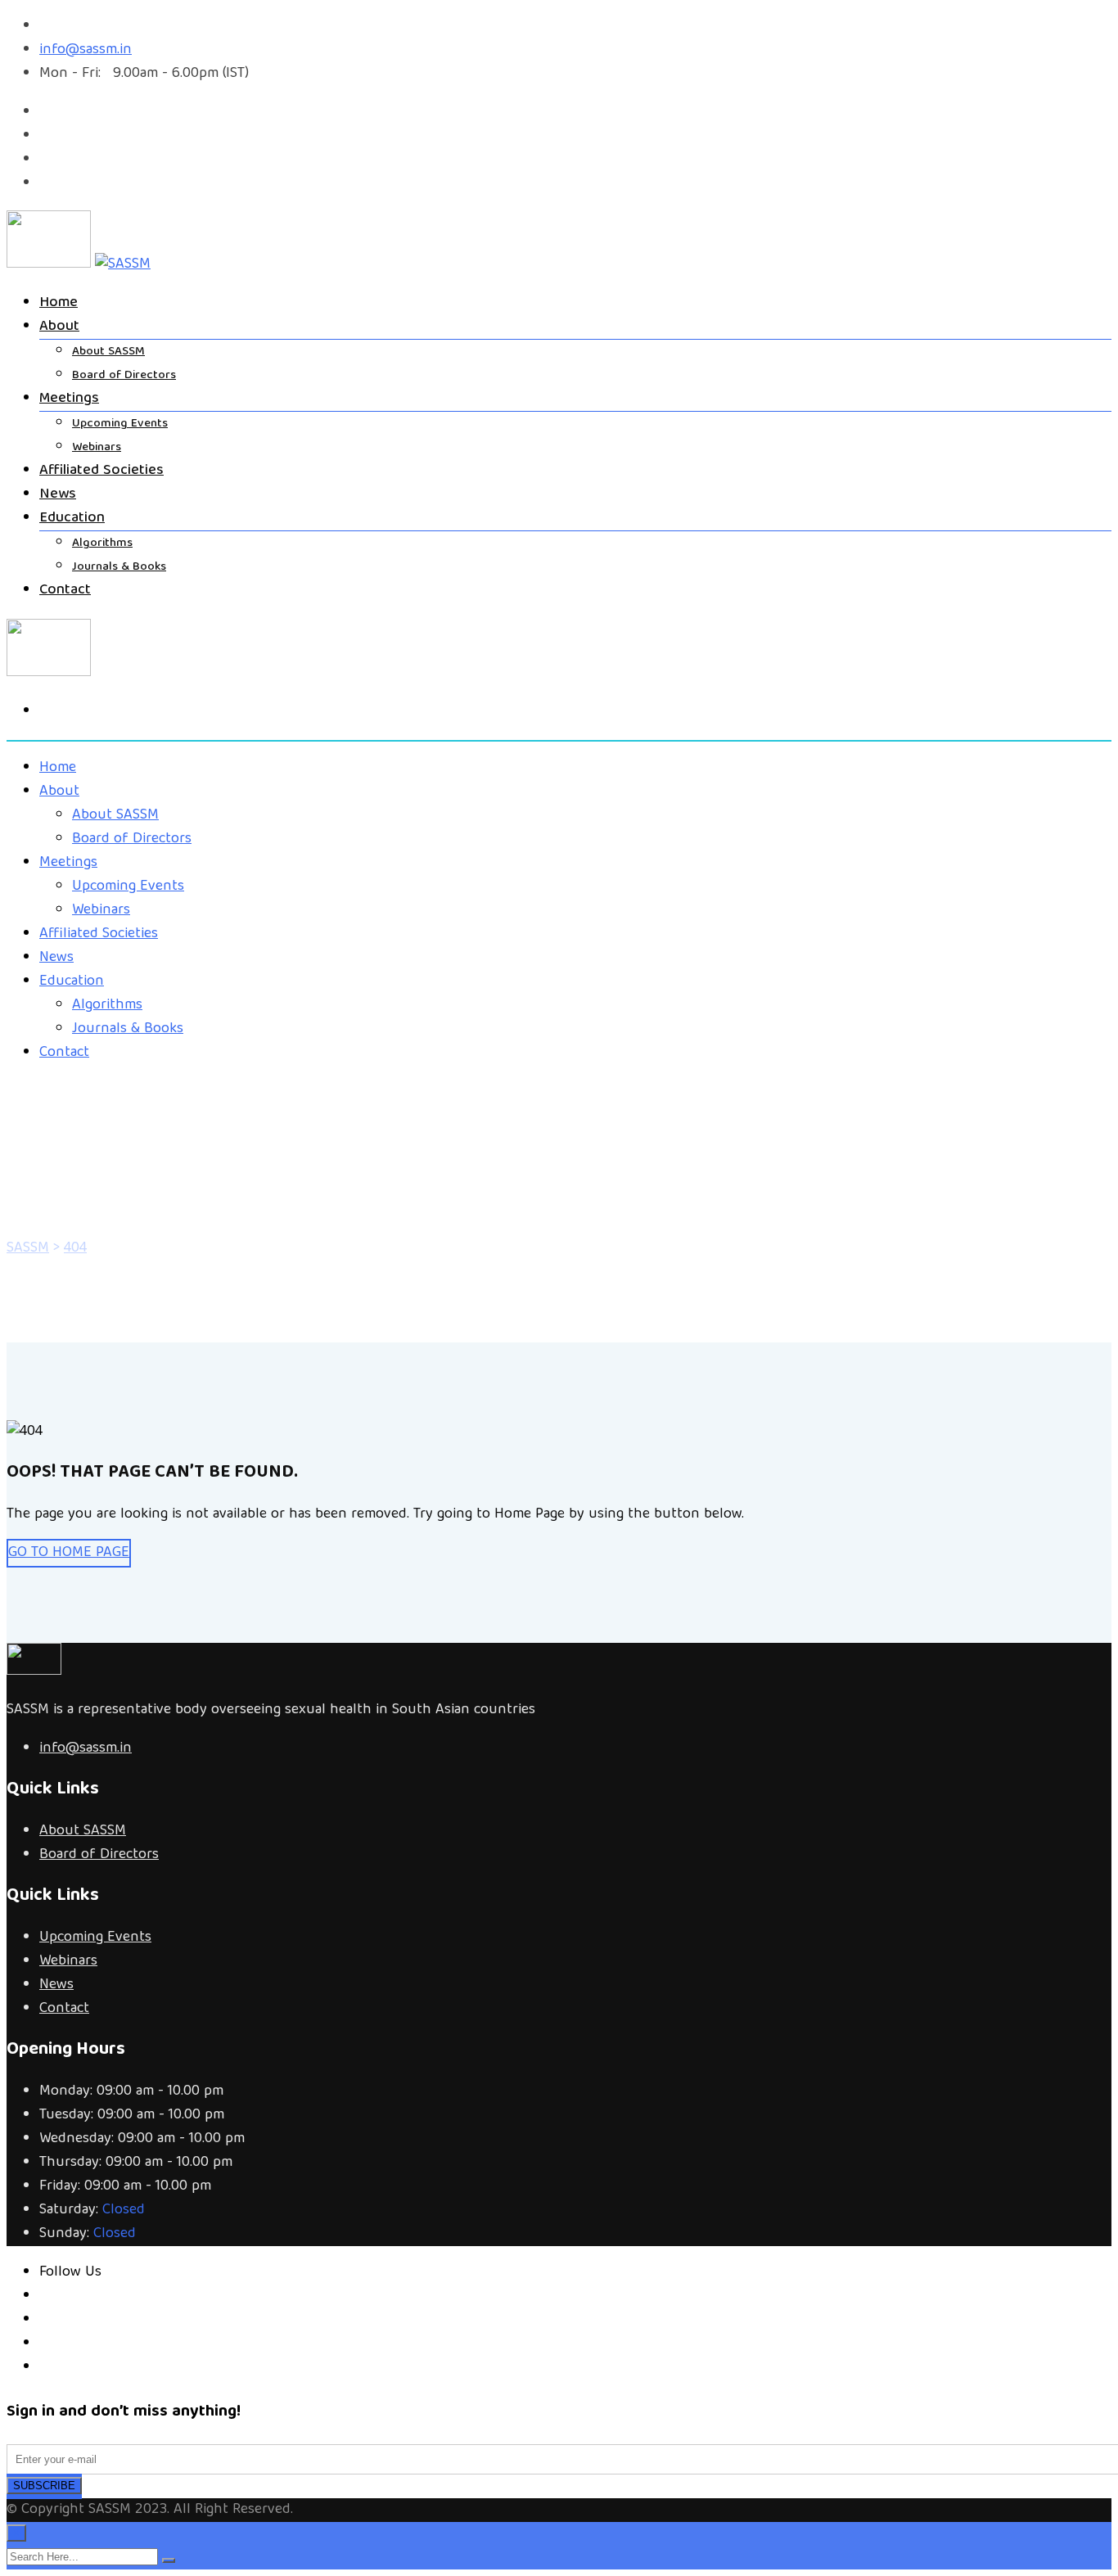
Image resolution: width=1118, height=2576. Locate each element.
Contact (65, 591)
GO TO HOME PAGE (69, 1553)
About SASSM (108, 352)
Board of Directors (124, 376)
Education (72, 519)
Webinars (97, 448)
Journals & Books (119, 567)
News (58, 495)
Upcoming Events (120, 424)
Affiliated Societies (101, 471)
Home (59, 303)
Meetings (69, 399)
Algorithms (102, 544)
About (59, 327)
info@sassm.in (86, 50)
